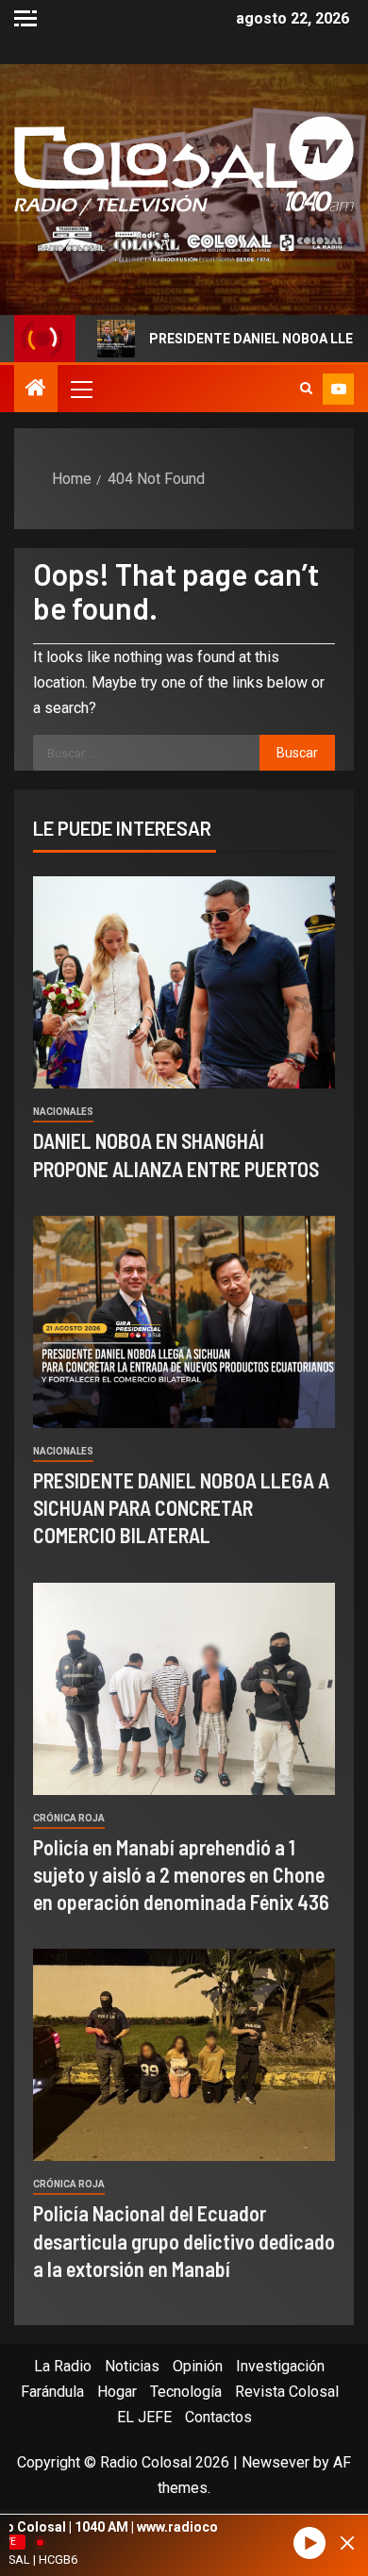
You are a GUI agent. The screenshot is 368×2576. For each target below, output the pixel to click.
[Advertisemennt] (184, 243)
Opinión (198, 2366)
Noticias (132, 2366)
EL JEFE (144, 2417)
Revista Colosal (287, 2392)
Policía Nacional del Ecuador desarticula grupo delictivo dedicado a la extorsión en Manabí (184, 2241)
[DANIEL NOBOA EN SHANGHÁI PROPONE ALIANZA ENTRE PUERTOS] (184, 982)
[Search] (306, 389)
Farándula (52, 2392)
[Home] (36, 390)
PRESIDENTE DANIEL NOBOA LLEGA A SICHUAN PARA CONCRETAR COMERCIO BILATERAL (181, 1508)
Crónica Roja (69, 1818)
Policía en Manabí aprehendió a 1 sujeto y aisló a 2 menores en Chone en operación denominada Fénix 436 (181, 1875)
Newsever (276, 2462)
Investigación (280, 2366)
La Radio (63, 2366)
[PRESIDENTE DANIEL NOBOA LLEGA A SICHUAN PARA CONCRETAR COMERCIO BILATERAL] (184, 1322)
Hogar (117, 2392)
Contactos (218, 2417)
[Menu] (80, 389)
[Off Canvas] (25, 18)
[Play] (309, 2543)
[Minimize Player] (347, 2543)
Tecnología (186, 2392)
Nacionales (63, 1112)
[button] (80, 389)
